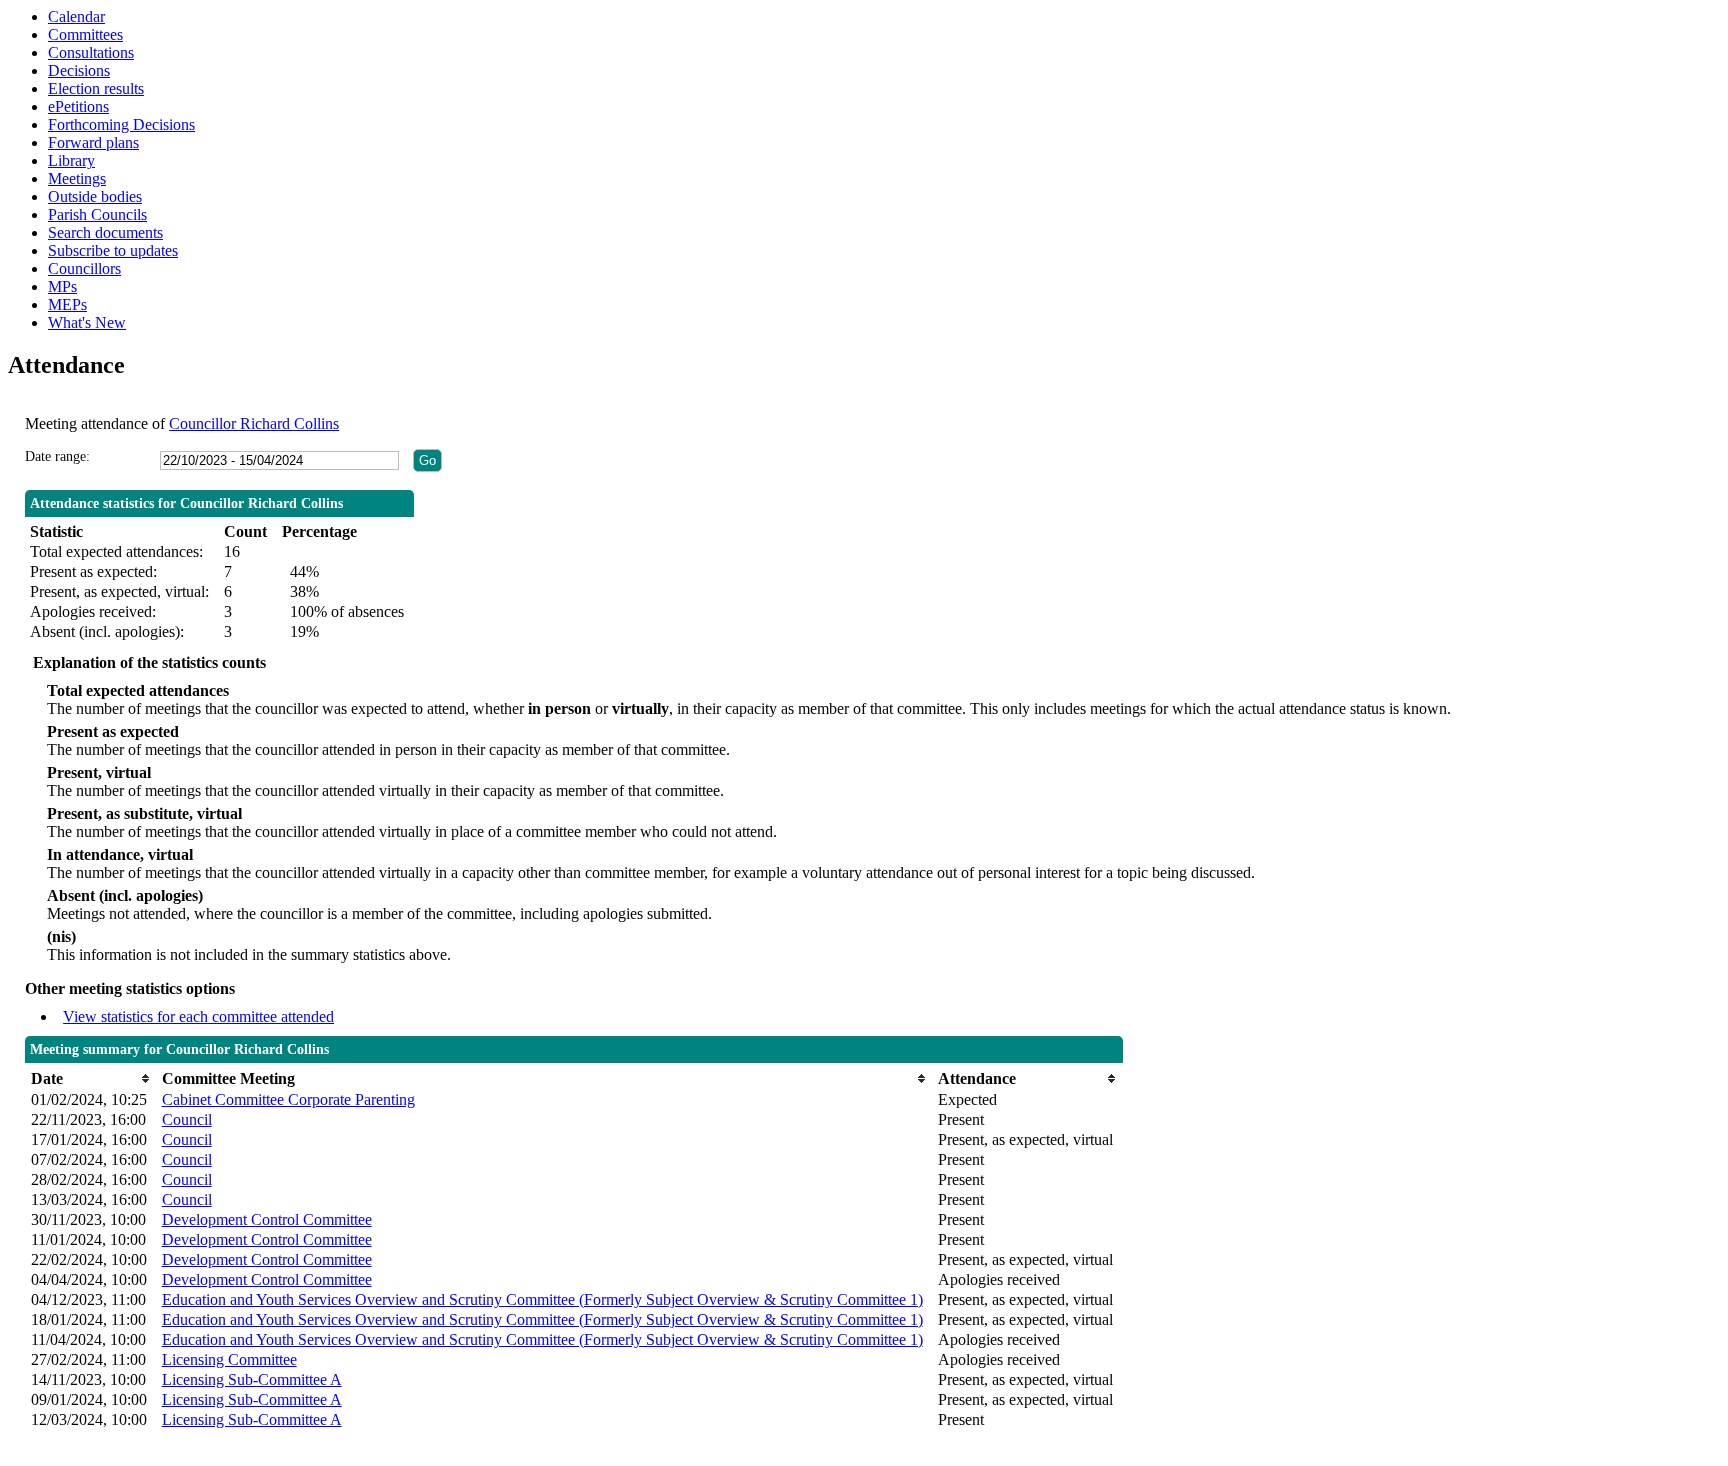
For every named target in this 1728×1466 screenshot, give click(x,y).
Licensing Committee (229, 1359)
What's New (87, 322)
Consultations (91, 52)
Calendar (76, 16)
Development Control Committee (267, 1219)
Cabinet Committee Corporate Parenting (288, 1099)
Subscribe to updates (113, 250)
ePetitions (78, 106)
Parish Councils (97, 214)
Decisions (79, 70)
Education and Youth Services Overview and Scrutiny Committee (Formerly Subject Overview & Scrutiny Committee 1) (542, 1299)
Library (71, 160)
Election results (96, 88)
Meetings (77, 178)
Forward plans (93, 142)
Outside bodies (95, 196)
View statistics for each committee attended (198, 1016)
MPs (62, 286)
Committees (85, 34)
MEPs (67, 304)
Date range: (57, 456)
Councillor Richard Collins (254, 423)
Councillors (84, 268)
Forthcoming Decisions (121, 124)
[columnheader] (91, 1078)
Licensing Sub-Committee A (252, 1379)
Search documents (105, 232)
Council (187, 1119)
